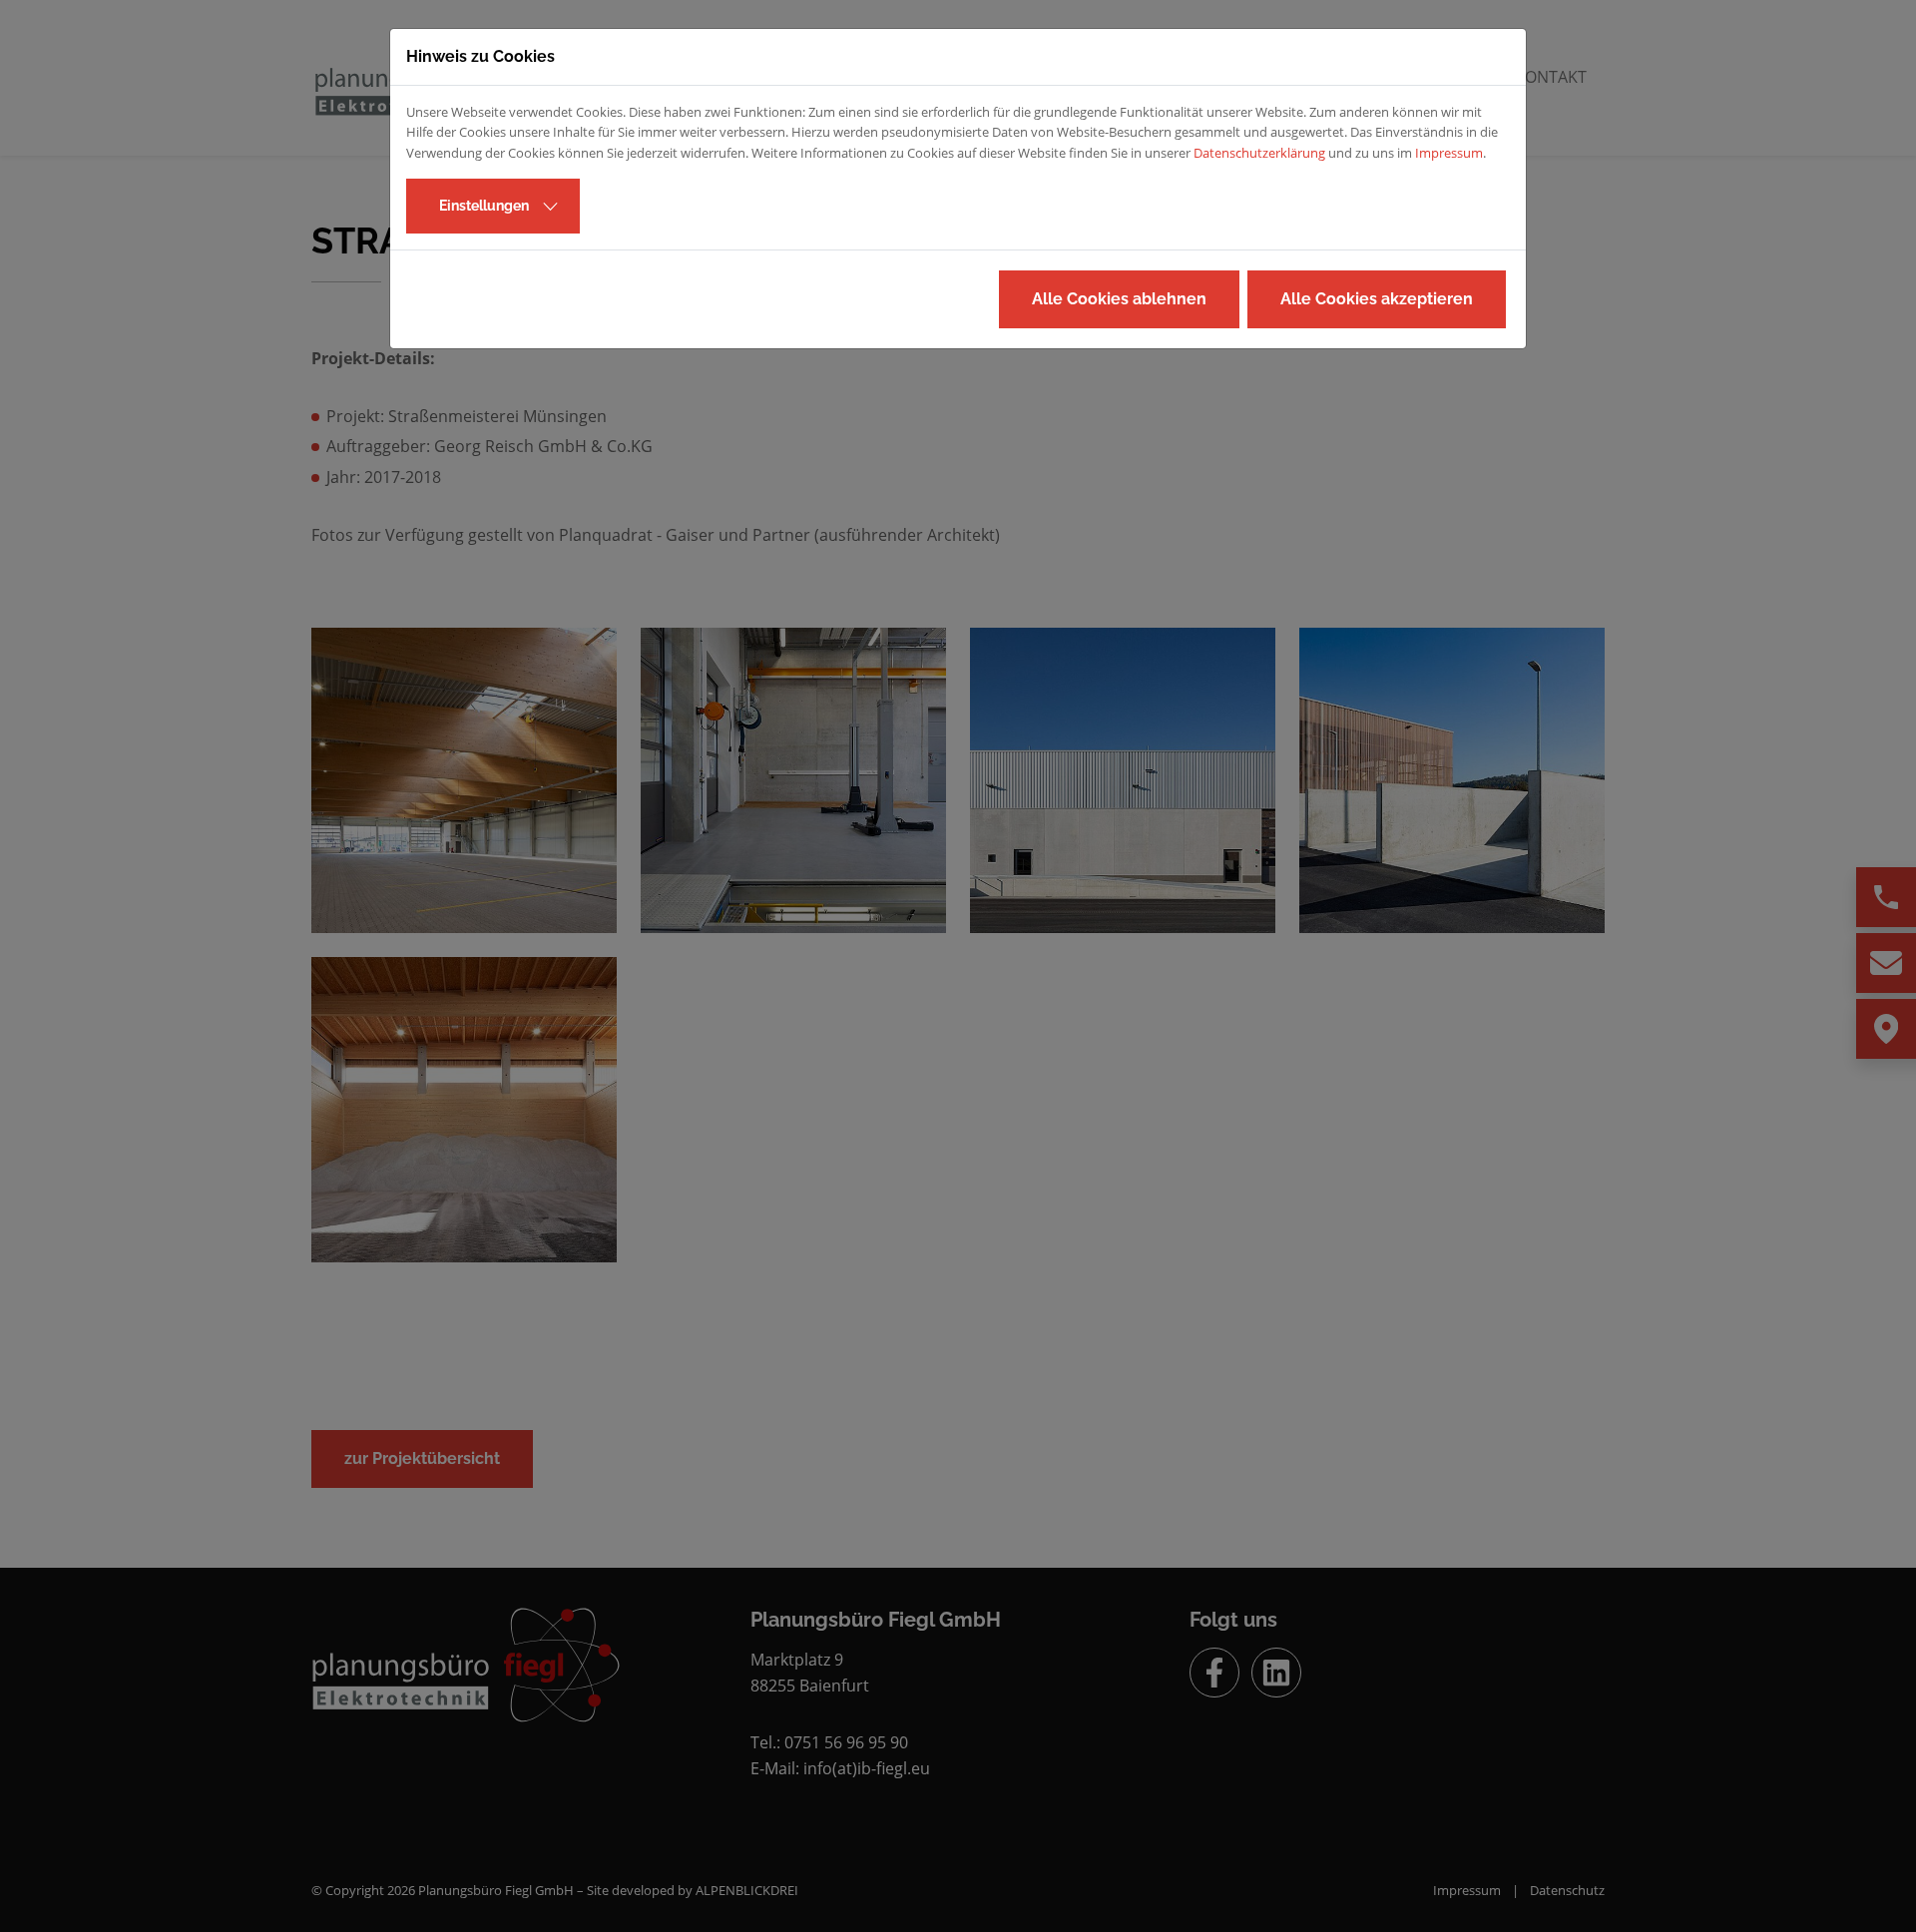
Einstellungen (484, 206)
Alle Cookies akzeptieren (1377, 299)
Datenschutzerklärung (1259, 153)
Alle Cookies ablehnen (1119, 299)
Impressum (1449, 153)
